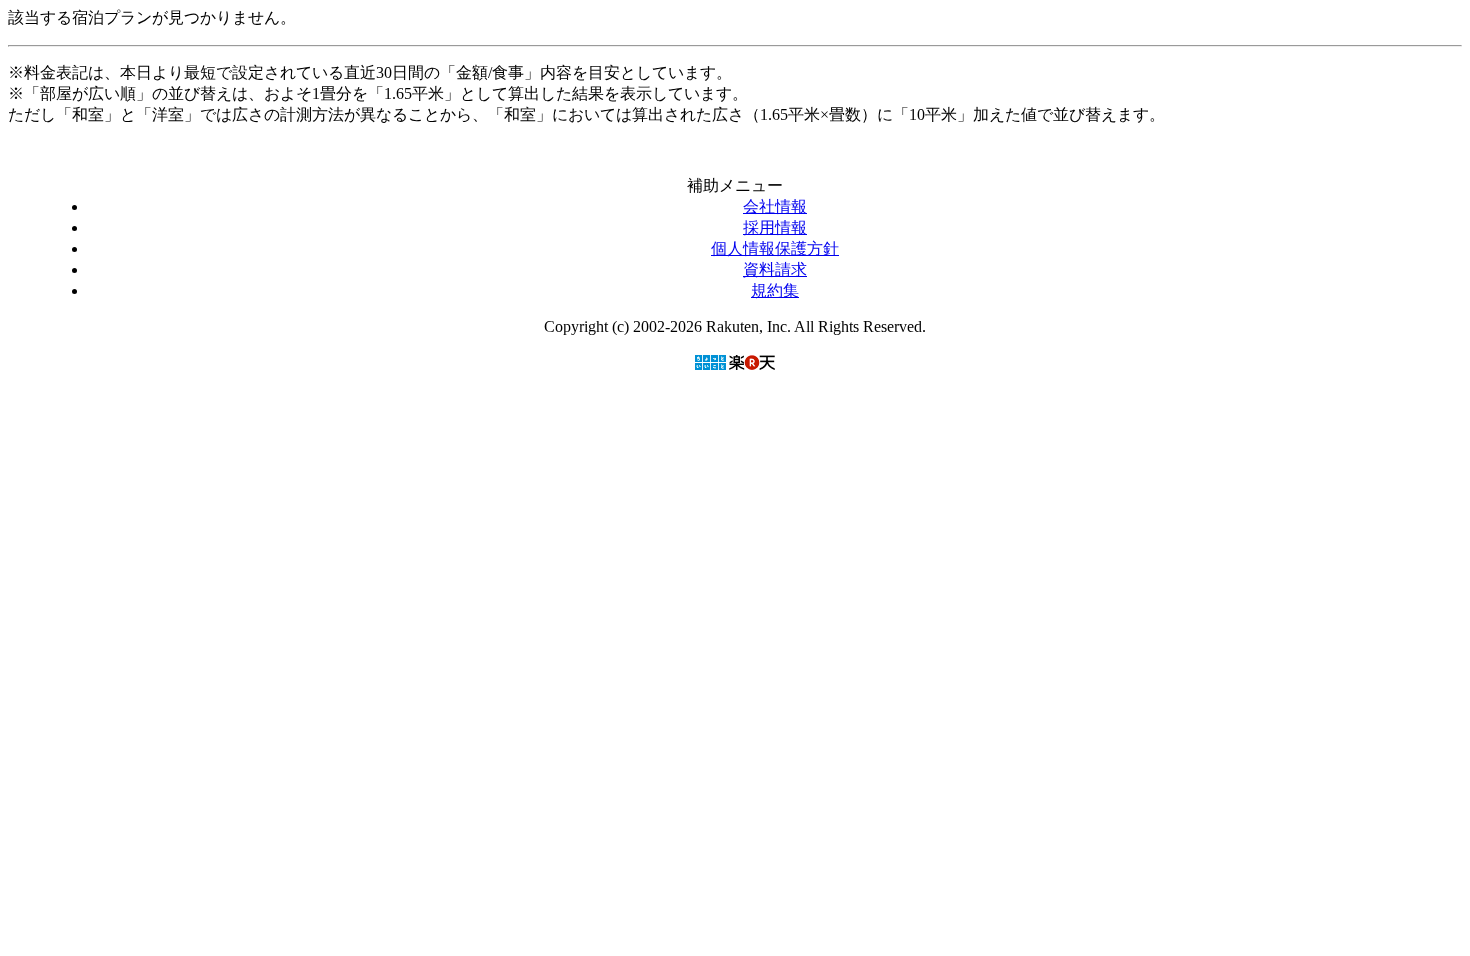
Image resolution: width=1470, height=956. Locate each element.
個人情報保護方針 (775, 248)
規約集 (775, 290)
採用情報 (775, 227)
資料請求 (775, 269)
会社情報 (775, 206)
